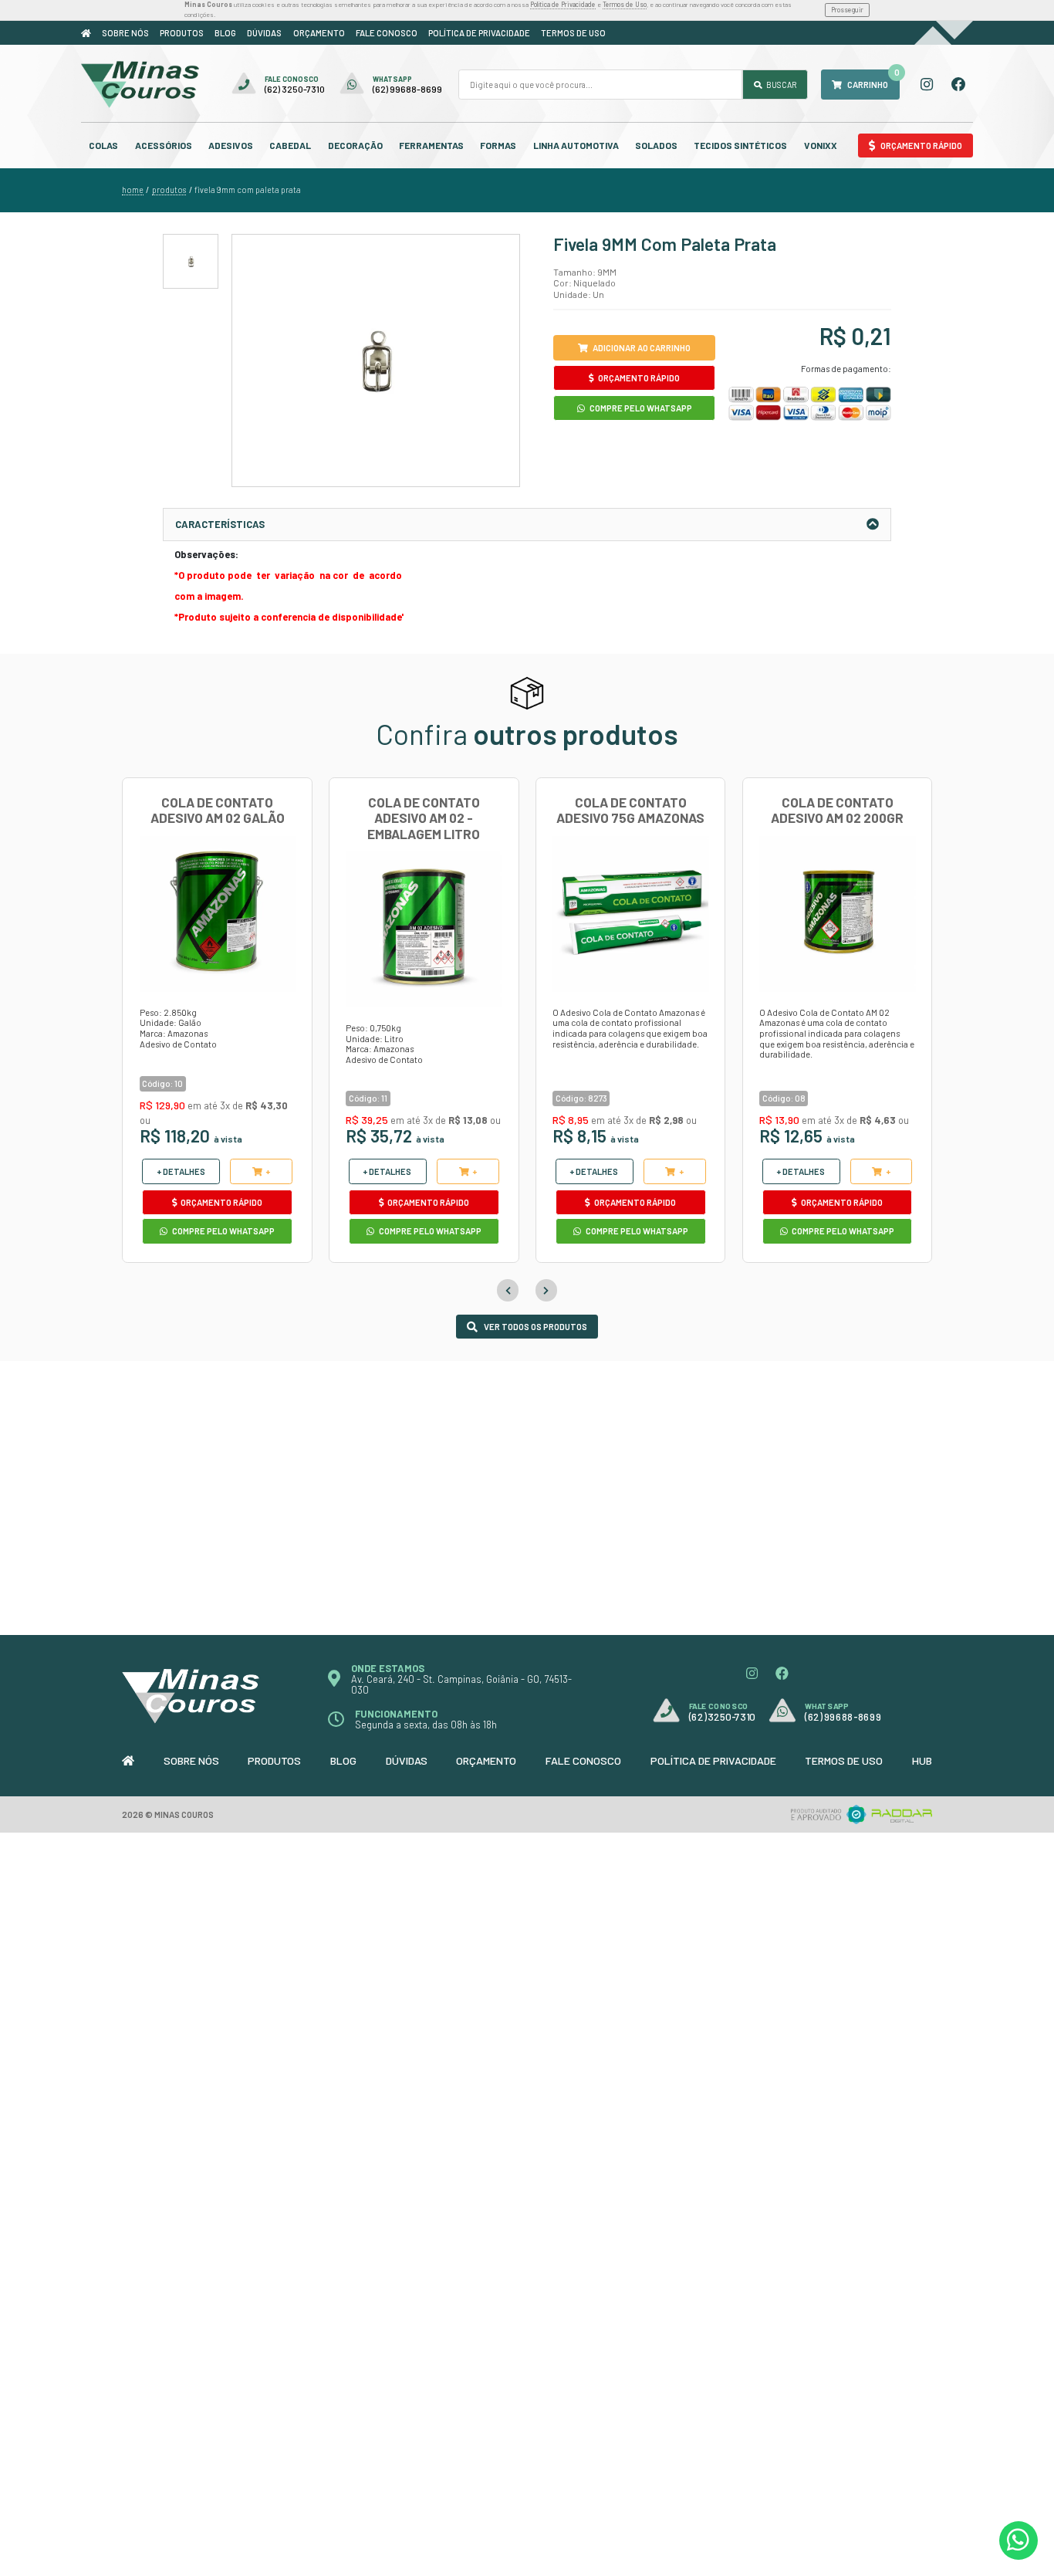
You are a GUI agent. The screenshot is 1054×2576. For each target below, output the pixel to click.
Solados (656, 145)
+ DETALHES (181, 1171)
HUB (922, 1760)
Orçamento (319, 33)
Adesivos (231, 145)
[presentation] (508, 1290)
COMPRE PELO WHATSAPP (640, 408)
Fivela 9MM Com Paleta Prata (248, 190)
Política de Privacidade (563, 4)
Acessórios (164, 145)
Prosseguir (847, 10)
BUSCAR (780, 85)
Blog (225, 33)
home (133, 190)
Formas (498, 145)
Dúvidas (264, 33)
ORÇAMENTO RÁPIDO (638, 378)
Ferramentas (431, 145)
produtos (169, 190)
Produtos (182, 33)
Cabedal (290, 145)
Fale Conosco (387, 33)
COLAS (103, 145)
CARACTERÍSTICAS (220, 524)
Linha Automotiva (576, 145)
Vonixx (821, 145)
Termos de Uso (625, 4)
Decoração (355, 145)
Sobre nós (125, 33)
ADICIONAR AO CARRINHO (642, 348)
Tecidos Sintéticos (740, 145)
